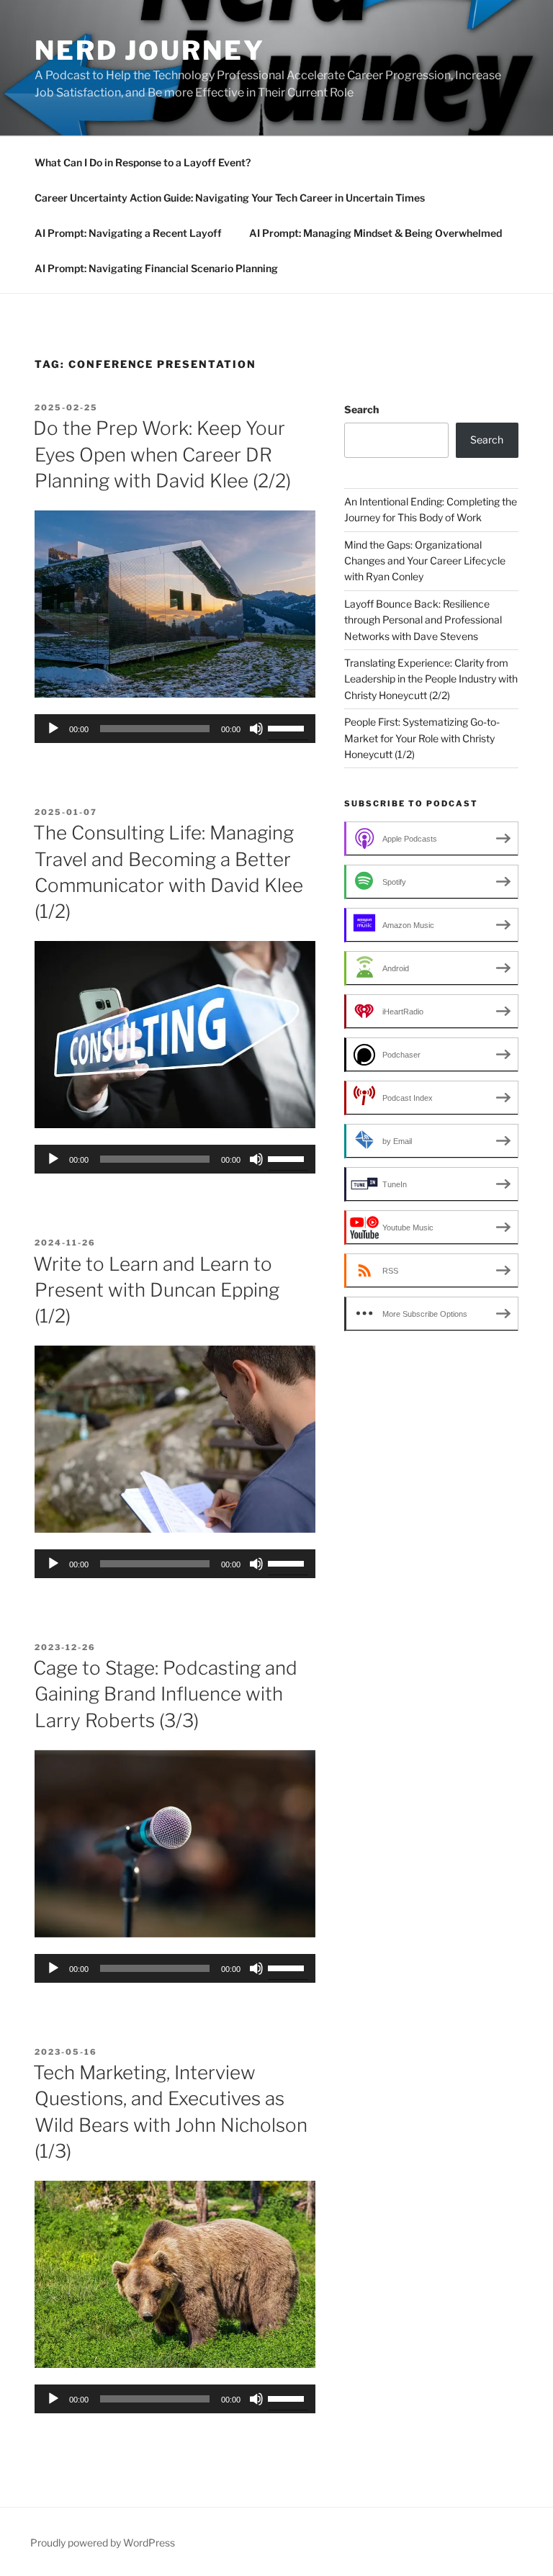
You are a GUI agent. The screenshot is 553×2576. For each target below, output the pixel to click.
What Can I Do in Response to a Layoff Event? (143, 162)
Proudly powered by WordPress (103, 2543)
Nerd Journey (150, 50)
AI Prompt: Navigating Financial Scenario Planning (156, 268)
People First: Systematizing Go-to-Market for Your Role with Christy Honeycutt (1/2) (422, 738)
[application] (175, 729)
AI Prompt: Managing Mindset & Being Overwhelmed (376, 233)
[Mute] (256, 729)
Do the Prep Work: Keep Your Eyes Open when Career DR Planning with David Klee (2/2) (162, 454)
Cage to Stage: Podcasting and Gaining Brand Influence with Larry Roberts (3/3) (165, 1694)
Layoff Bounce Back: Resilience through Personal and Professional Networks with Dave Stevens (423, 620)
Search (361, 409)
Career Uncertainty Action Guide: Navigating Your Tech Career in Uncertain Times (230, 198)
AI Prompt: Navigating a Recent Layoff (128, 233)
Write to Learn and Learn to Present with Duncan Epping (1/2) (156, 1290)
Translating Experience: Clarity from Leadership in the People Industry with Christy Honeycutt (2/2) (431, 679)
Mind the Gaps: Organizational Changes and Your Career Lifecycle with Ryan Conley (425, 561)
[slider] (288, 727)
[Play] (53, 729)
